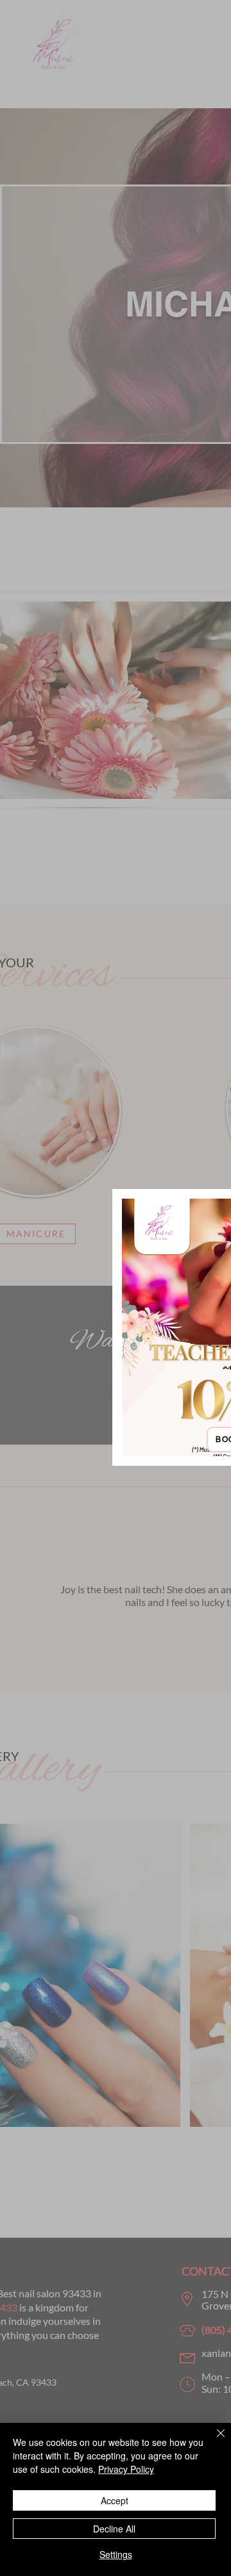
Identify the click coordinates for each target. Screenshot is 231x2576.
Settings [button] (116, 2554)
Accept (115, 2500)
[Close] (213, 2441)
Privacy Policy (126, 2469)
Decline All (114, 2529)
